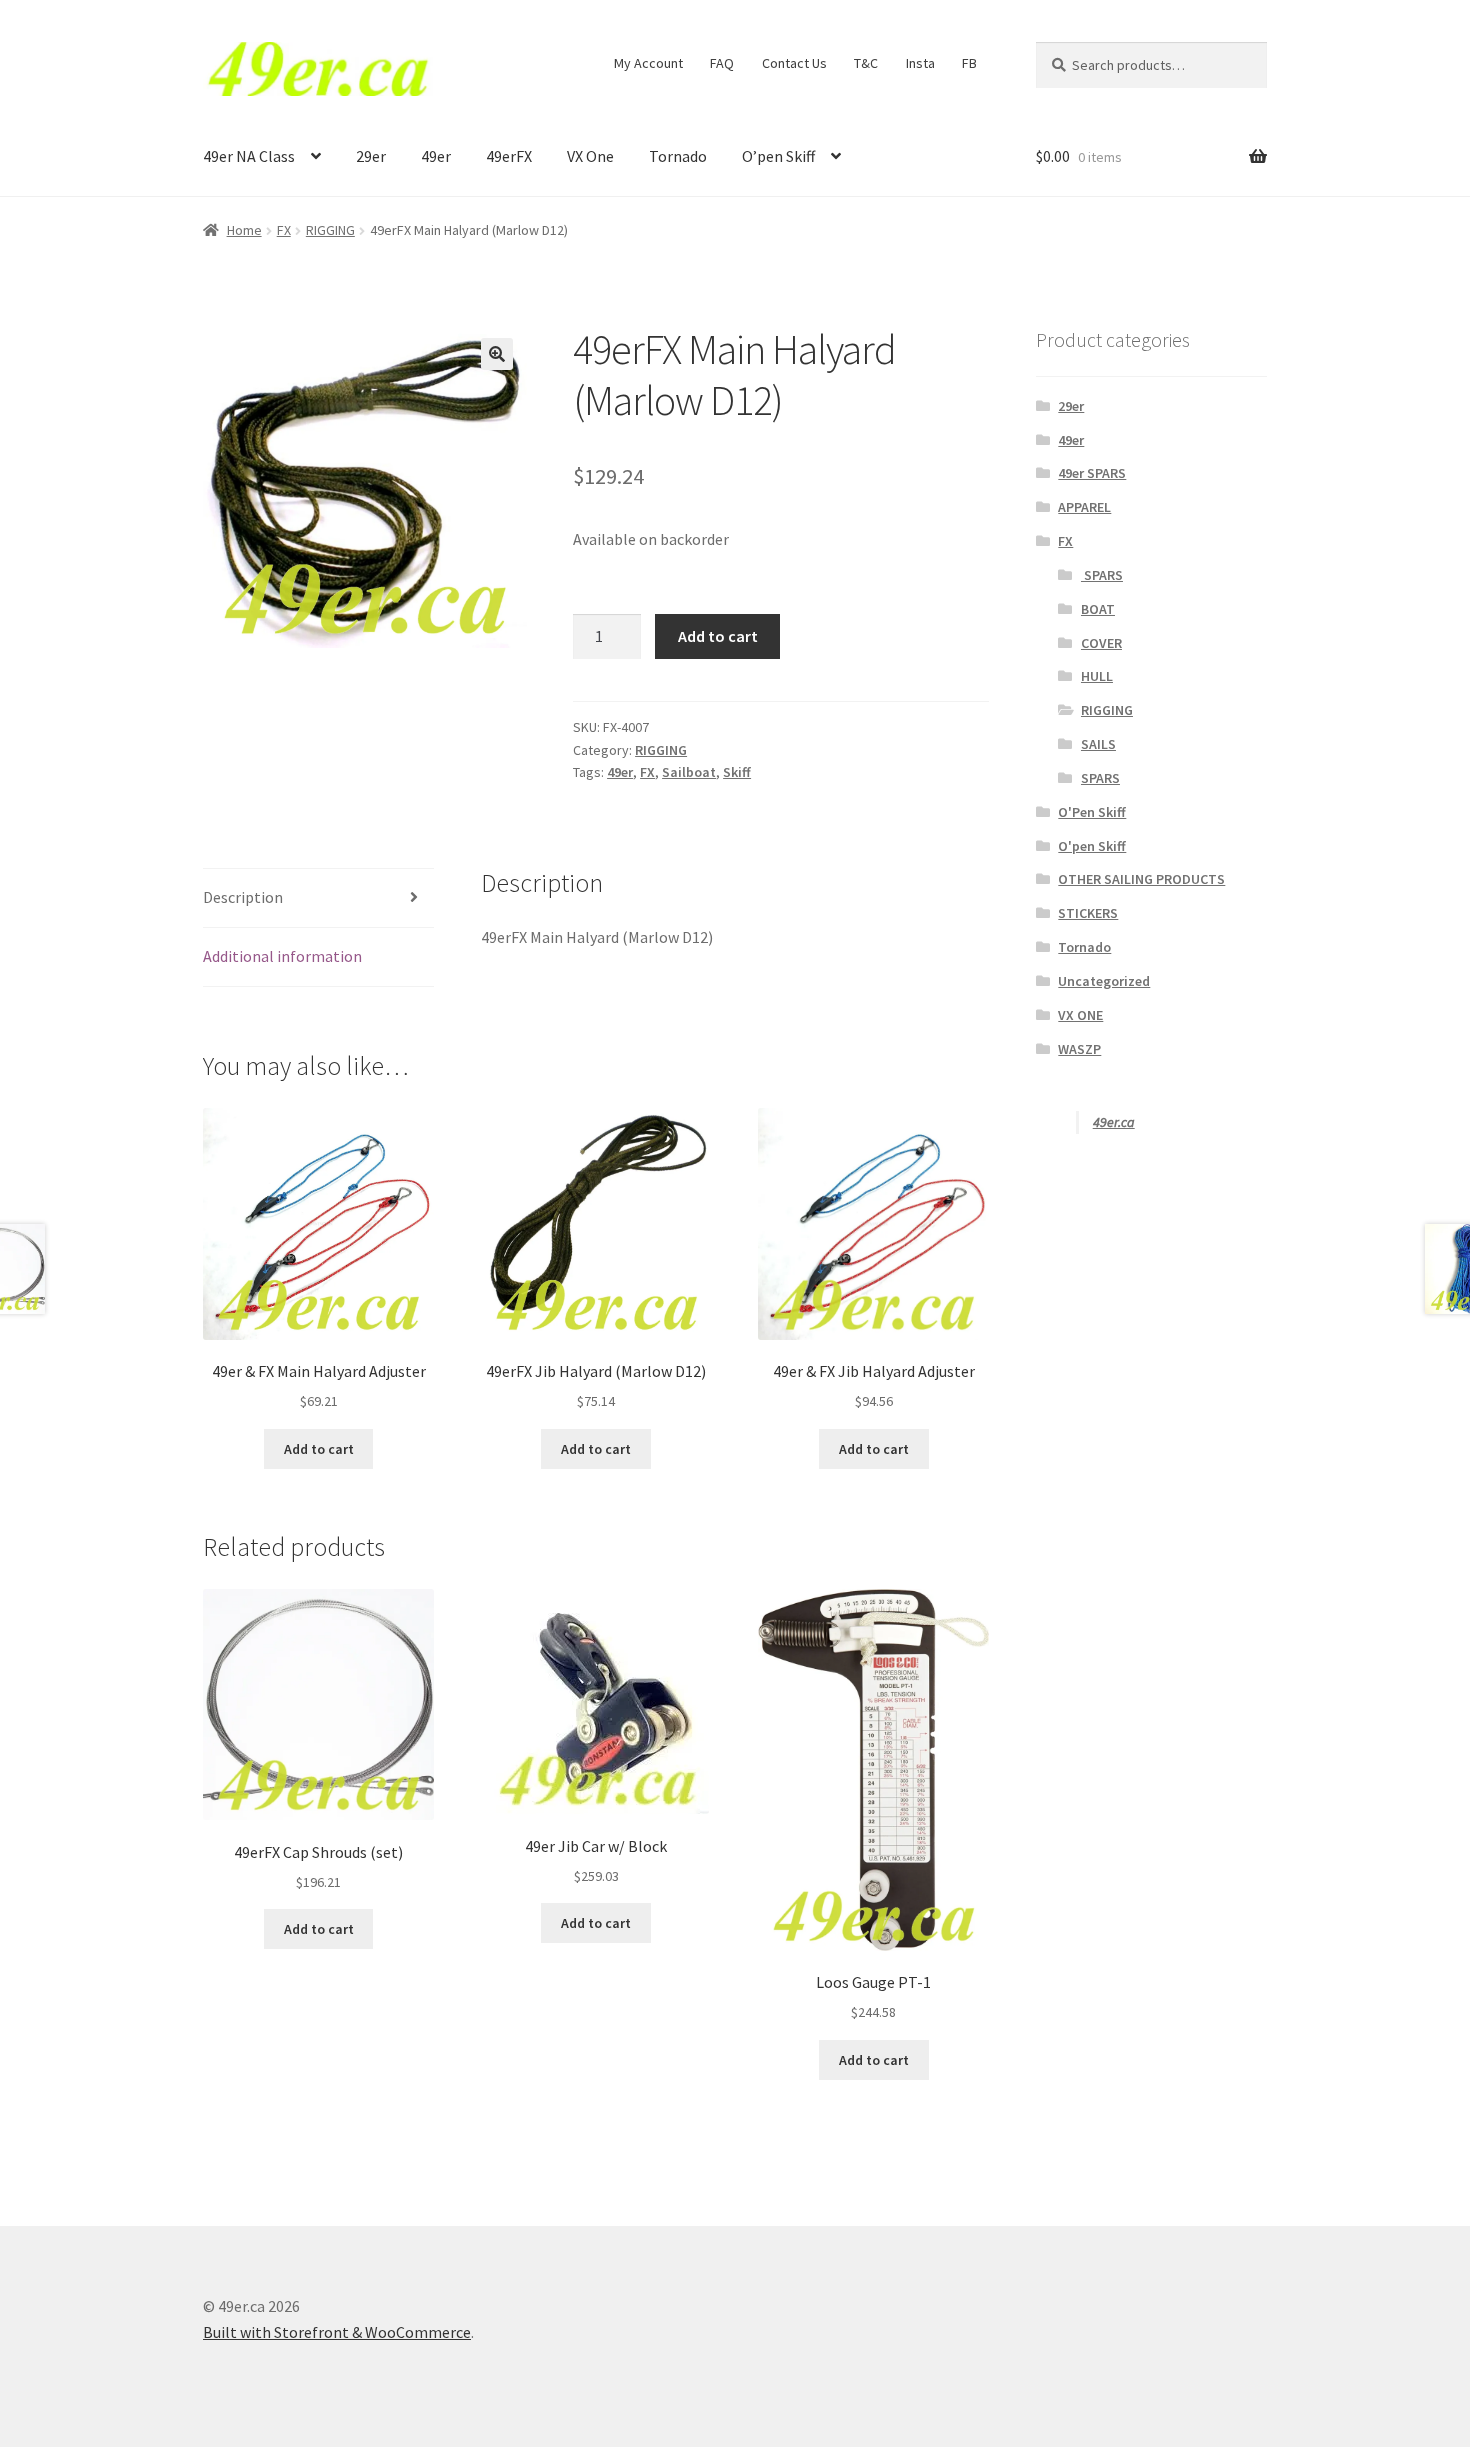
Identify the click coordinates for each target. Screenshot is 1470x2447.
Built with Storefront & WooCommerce (337, 2332)
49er (436, 156)
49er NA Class (249, 156)
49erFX (509, 156)
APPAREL (1084, 507)
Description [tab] (243, 897)
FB (969, 63)
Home (244, 230)
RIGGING (330, 230)
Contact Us (794, 63)
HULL (1097, 676)
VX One (590, 156)
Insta (920, 63)
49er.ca (1114, 1122)
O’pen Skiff (778, 156)
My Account (648, 63)
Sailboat (689, 772)
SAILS (1098, 744)
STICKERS (1088, 913)
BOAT (1098, 609)
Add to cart (718, 636)
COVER (1101, 643)
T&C (866, 63)
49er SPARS (1092, 473)
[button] (497, 354)
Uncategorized (1104, 981)
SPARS (1102, 575)
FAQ (722, 63)
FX (284, 230)
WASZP (1079, 1049)
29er (371, 156)
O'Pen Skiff (1092, 812)
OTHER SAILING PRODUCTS (1141, 879)
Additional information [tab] (282, 956)
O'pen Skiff (1092, 846)
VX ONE (1080, 1015)
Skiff (737, 772)
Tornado (678, 156)
